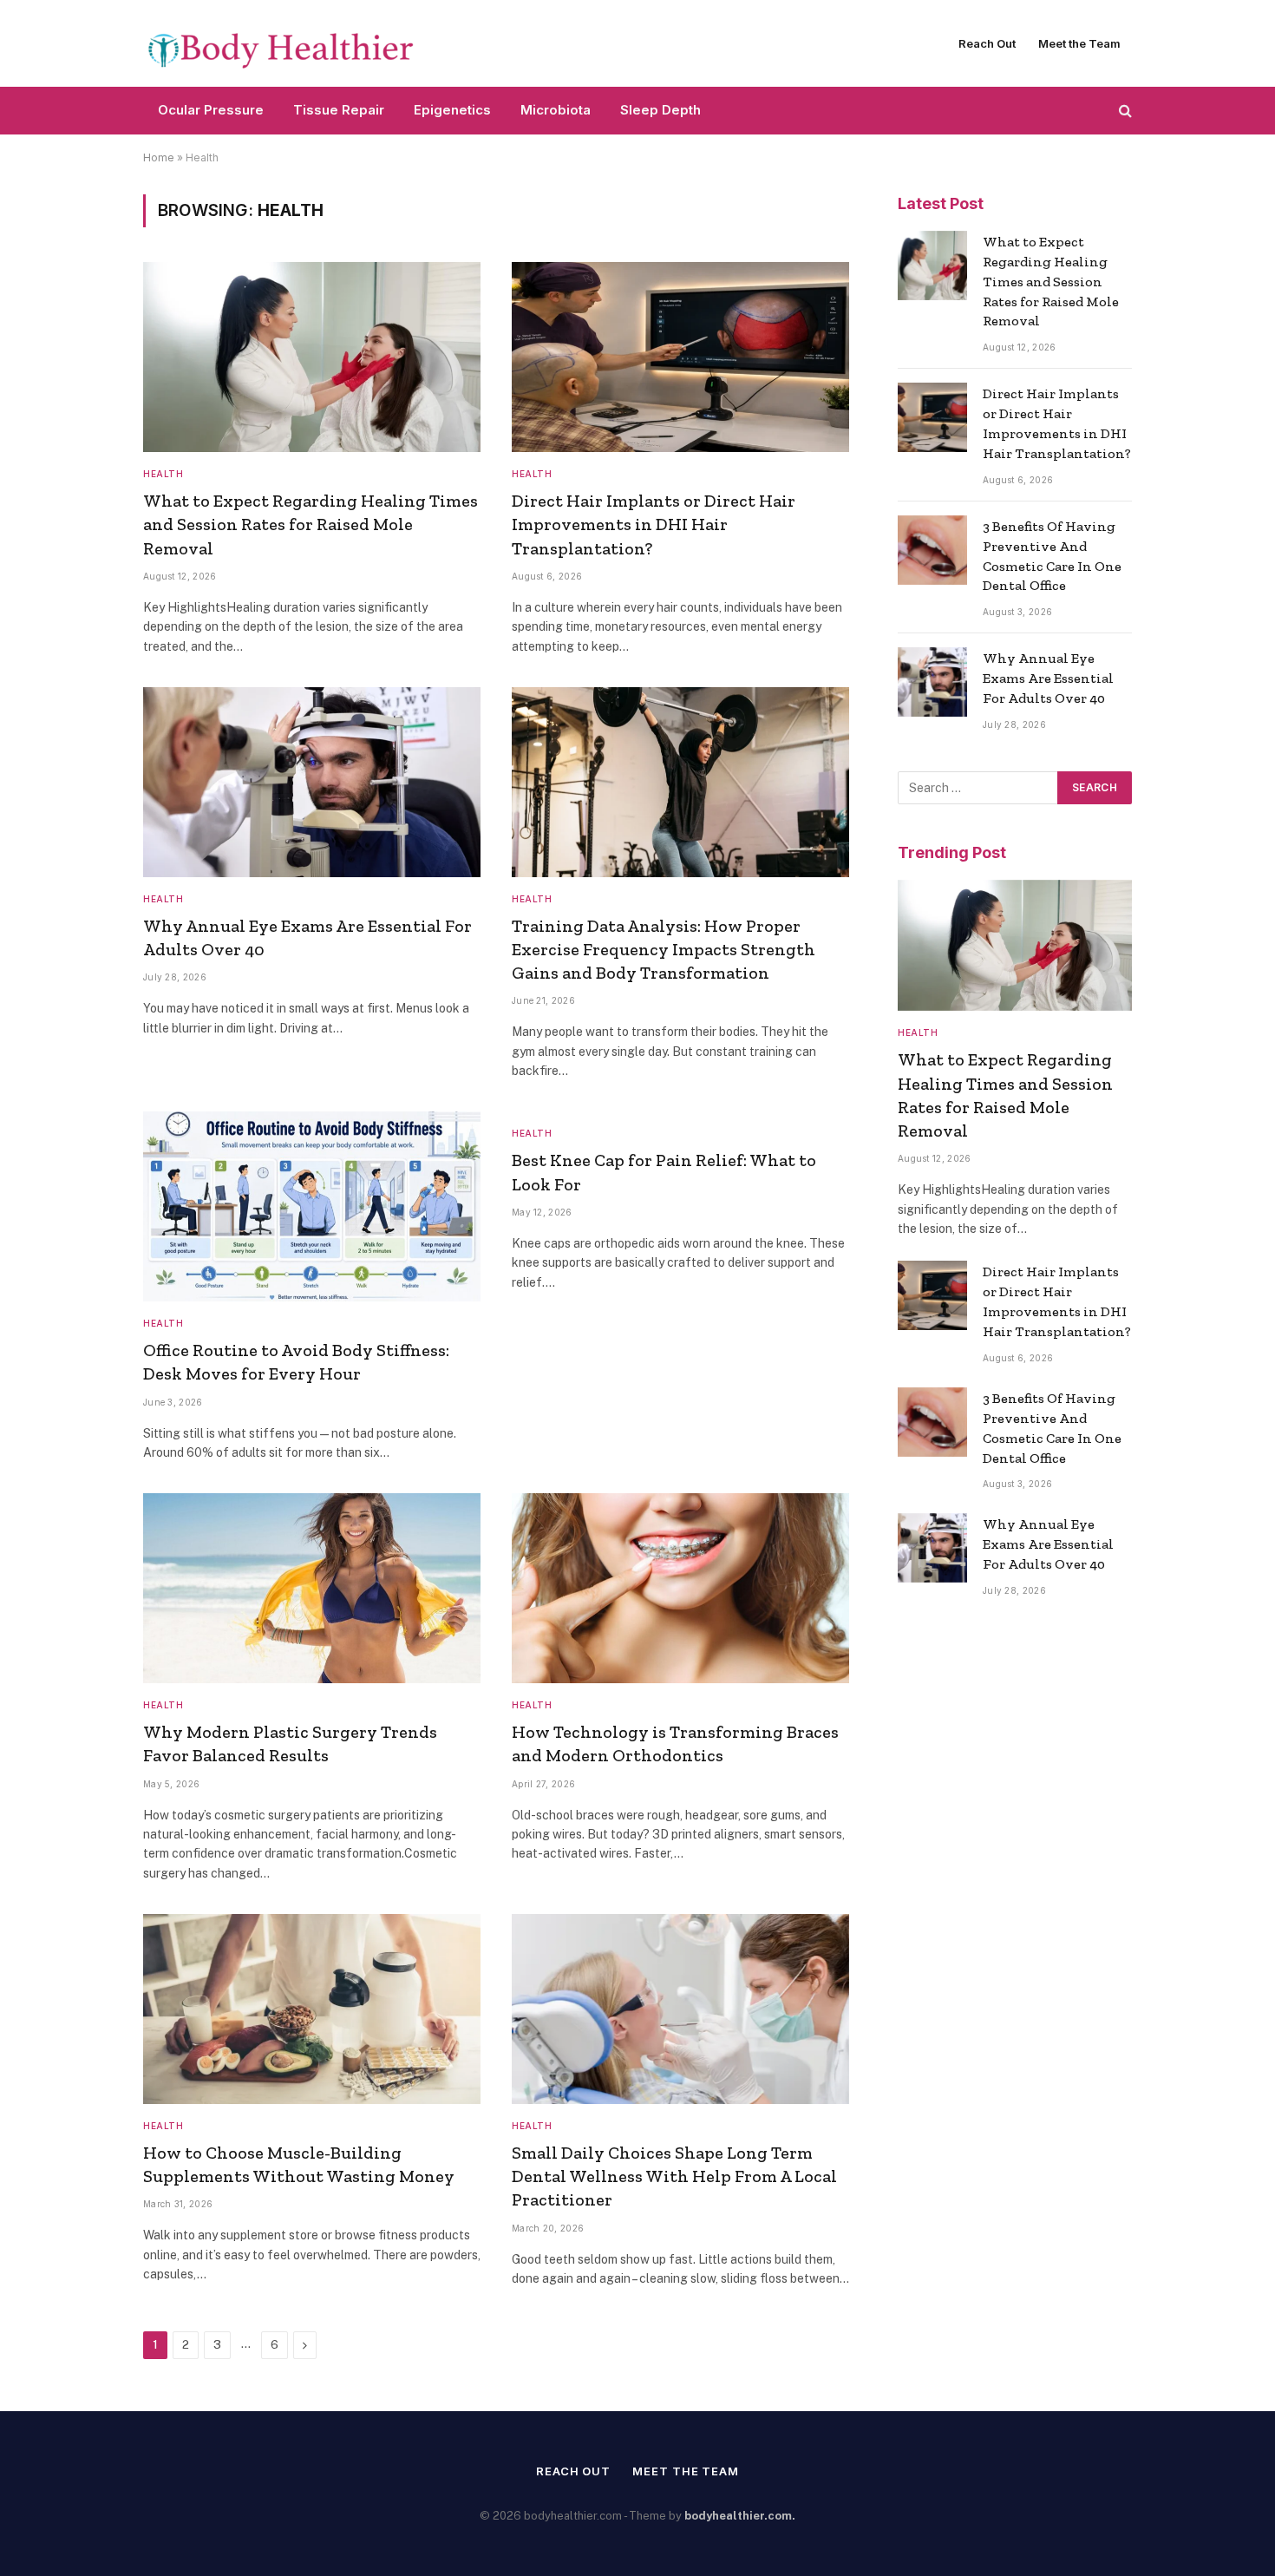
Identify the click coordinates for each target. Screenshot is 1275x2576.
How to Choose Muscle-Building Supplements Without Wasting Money (299, 2164)
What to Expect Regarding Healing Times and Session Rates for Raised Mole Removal (311, 524)
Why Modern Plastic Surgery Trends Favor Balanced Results (290, 1744)
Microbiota (556, 110)
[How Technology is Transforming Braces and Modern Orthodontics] (680, 1588)
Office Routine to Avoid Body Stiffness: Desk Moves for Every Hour (296, 1362)
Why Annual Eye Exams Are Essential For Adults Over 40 (307, 937)
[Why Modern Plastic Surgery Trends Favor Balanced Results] (312, 1588)
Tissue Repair (339, 110)
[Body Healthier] (282, 44)
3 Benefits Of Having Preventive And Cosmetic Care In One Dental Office (1052, 556)
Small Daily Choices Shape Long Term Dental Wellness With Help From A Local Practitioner (674, 2176)
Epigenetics (452, 110)
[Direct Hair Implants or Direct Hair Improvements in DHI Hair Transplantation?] (680, 357)
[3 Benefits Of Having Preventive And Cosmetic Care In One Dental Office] (932, 550)
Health (163, 474)
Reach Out (987, 43)
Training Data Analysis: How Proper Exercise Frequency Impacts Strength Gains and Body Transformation (664, 949)
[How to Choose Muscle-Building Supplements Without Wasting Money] (312, 2009)
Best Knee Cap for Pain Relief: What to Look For (664, 1172)
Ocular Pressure (211, 110)
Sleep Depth (660, 110)
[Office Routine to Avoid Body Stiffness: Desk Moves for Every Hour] (312, 1206)
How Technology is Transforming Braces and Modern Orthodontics (675, 1744)
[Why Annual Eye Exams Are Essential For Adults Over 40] (312, 782)
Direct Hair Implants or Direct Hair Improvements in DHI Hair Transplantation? (654, 524)
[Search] (1124, 111)
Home (159, 157)
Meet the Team (1079, 43)
